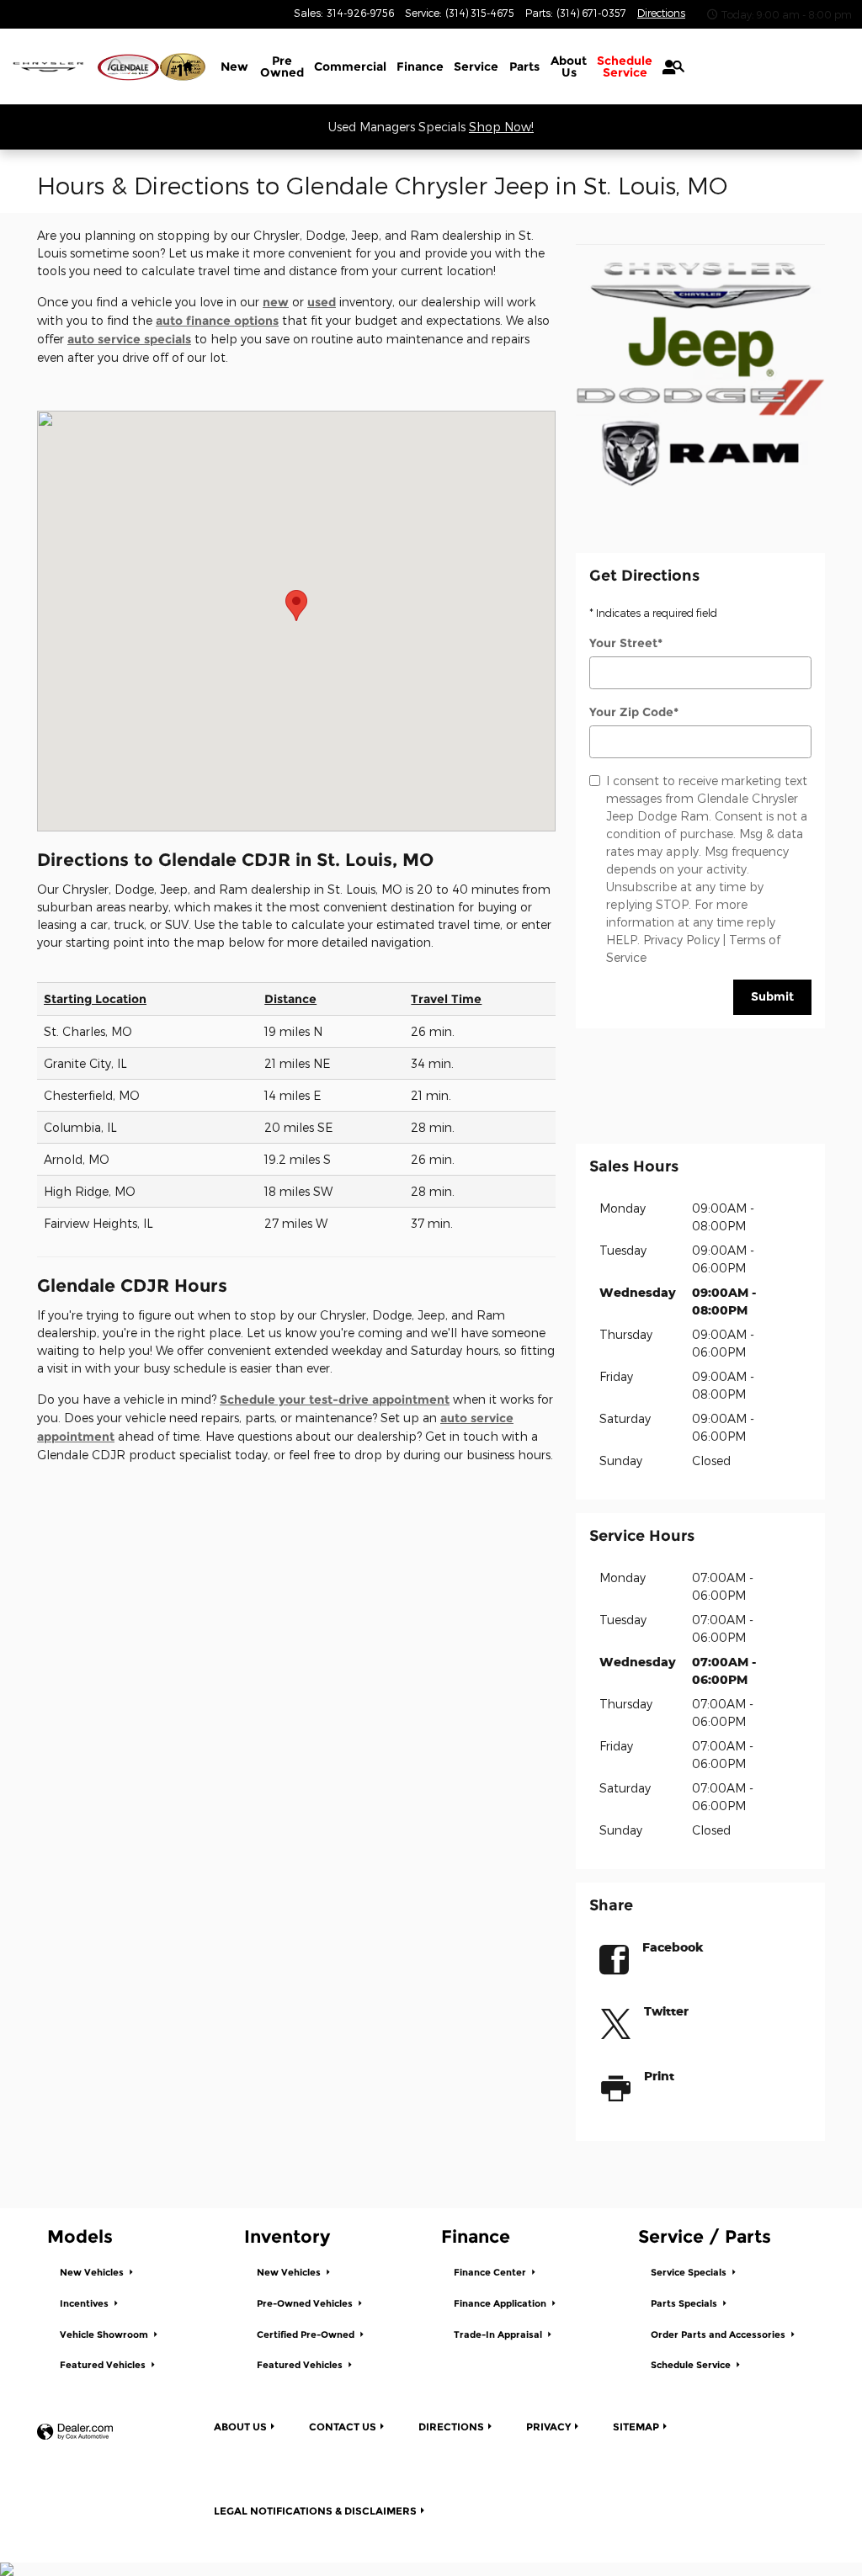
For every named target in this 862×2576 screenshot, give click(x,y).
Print (659, 2076)
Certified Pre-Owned (307, 2335)
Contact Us (343, 2427)
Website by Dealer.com (75, 2433)
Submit (772, 996)
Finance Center (491, 2273)
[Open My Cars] (665, 67)
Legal (315, 2511)
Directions (451, 2427)
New (234, 66)
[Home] (48, 67)
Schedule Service (692, 2365)
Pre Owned (282, 66)
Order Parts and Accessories (719, 2335)
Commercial (350, 66)
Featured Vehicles (104, 2365)
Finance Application (501, 2304)
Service (476, 66)
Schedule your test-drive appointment (335, 1400)
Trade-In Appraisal (499, 2335)
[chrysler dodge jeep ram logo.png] (700, 374)
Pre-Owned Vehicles (306, 2304)
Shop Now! (501, 127)
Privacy (548, 2427)
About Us (569, 66)
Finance (420, 66)
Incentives (85, 2304)
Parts (524, 66)
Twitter (666, 2011)
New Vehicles (93, 2273)
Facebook (673, 1947)
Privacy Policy (681, 940)
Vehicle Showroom (105, 2335)
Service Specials (690, 2273)
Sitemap (636, 2427)
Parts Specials (685, 2304)
